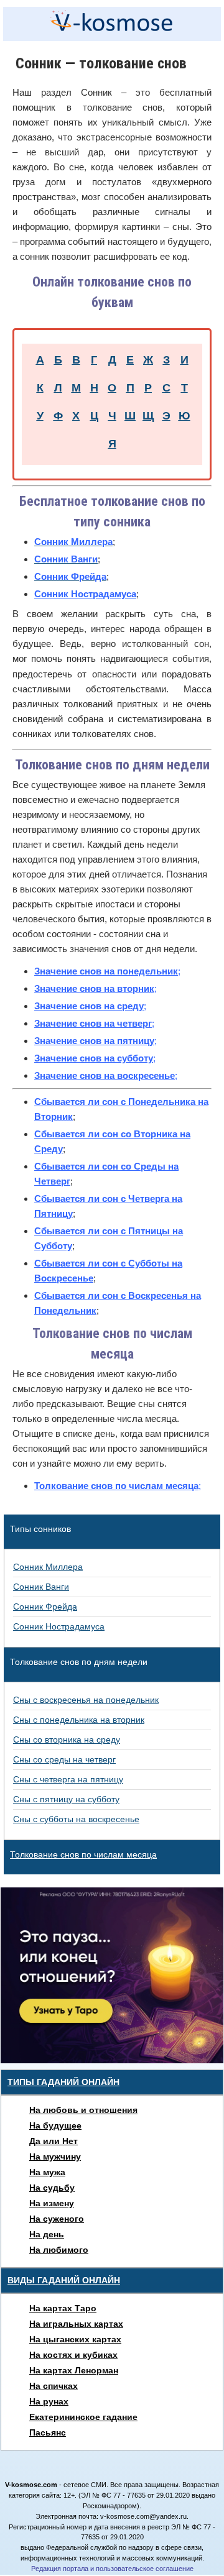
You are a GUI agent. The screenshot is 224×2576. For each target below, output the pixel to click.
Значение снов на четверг (93, 1023)
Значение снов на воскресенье (105, 1075)
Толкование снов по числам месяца (116, 1486)
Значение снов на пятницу (94, 1041)
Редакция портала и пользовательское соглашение (112, 2569)
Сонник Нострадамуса (85, 594)
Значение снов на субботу (94, 1058)
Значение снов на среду (89, 1006)
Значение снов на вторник (94, 988)
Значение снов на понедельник (106, 971)
